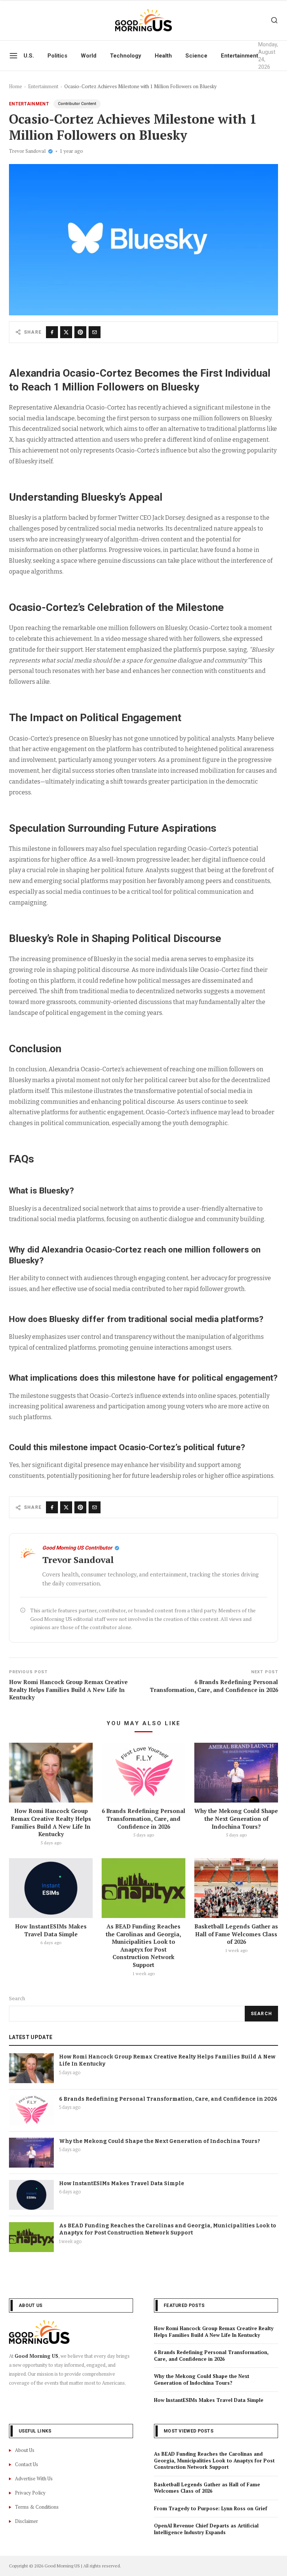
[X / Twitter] (66, 332)
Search (17, 1999)
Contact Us (27, 2464)
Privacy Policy (30, 2493)
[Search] (274, 20)
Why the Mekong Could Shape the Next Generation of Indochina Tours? (236, 1818)
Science (196, 56)
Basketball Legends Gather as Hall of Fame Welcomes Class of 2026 (236, 1934)
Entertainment (240, 56)
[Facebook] (52, 332)
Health (163, 56)
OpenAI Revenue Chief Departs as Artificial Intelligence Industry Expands (206, 2529)
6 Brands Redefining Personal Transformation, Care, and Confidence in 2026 (143, 1818)
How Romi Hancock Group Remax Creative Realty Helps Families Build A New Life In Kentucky (51, 1822)
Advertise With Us (34, 2478)
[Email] (95, 332)
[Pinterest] (80, 332)
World (89, 56)
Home (16, 86)
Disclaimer (27, 2521)
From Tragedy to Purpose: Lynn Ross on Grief (211, 2508)
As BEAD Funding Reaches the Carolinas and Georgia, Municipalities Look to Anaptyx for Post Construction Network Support (143, 1945)
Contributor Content (77, 104)
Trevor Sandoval (27, 151)
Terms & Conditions (37, 2507)
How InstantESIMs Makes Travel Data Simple (51, 1930)
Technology (126, 56)
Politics (57, 56)
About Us (25, 2450)
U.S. (29, 56)
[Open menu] (13, 56)
